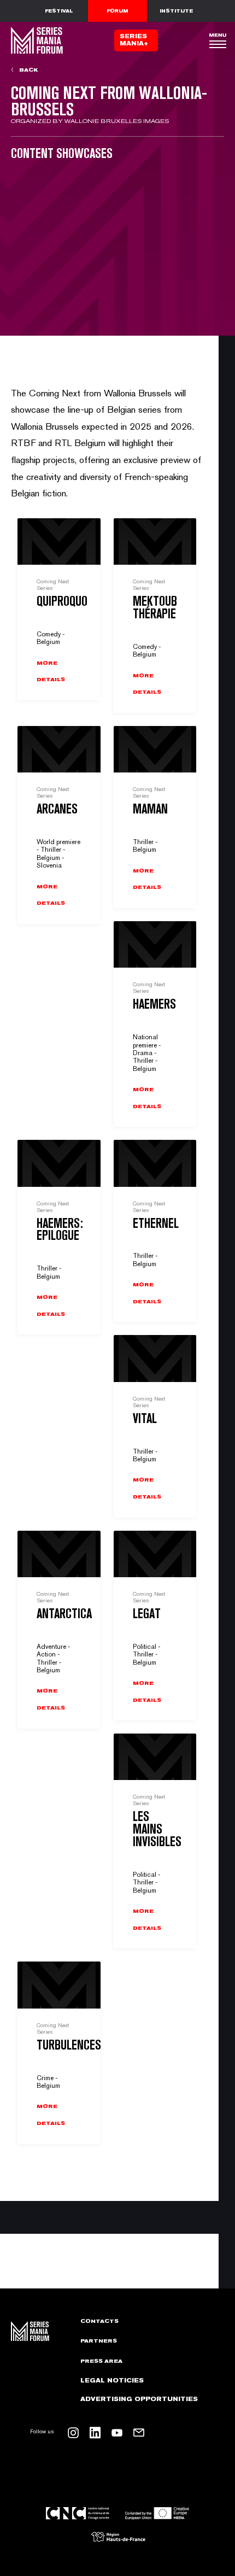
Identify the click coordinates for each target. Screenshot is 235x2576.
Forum (117, 11)
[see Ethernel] (155, 1231)
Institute (176, 11)
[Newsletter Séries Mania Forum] (139, 2433)
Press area (101, 2361)
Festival (59, 11)
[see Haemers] (155, 1024)
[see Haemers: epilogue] (59, 1237)
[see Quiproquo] (59, 609)
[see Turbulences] (59, 2053)
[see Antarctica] (59, 1630)
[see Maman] (155, 817)
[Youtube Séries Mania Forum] (117, 2433)
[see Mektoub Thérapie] (155, 616)
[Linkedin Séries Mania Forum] (95, 2433)
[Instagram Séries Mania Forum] (73, 2433)
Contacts (99, 2321)
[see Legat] (155, 1626)
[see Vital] (155, 1426)
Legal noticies (112, 2381)
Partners (99, 2341)
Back (28, 70)
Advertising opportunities (139, 2399)
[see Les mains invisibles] (155, 1841)
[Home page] (36, 40)
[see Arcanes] (59, 825)
